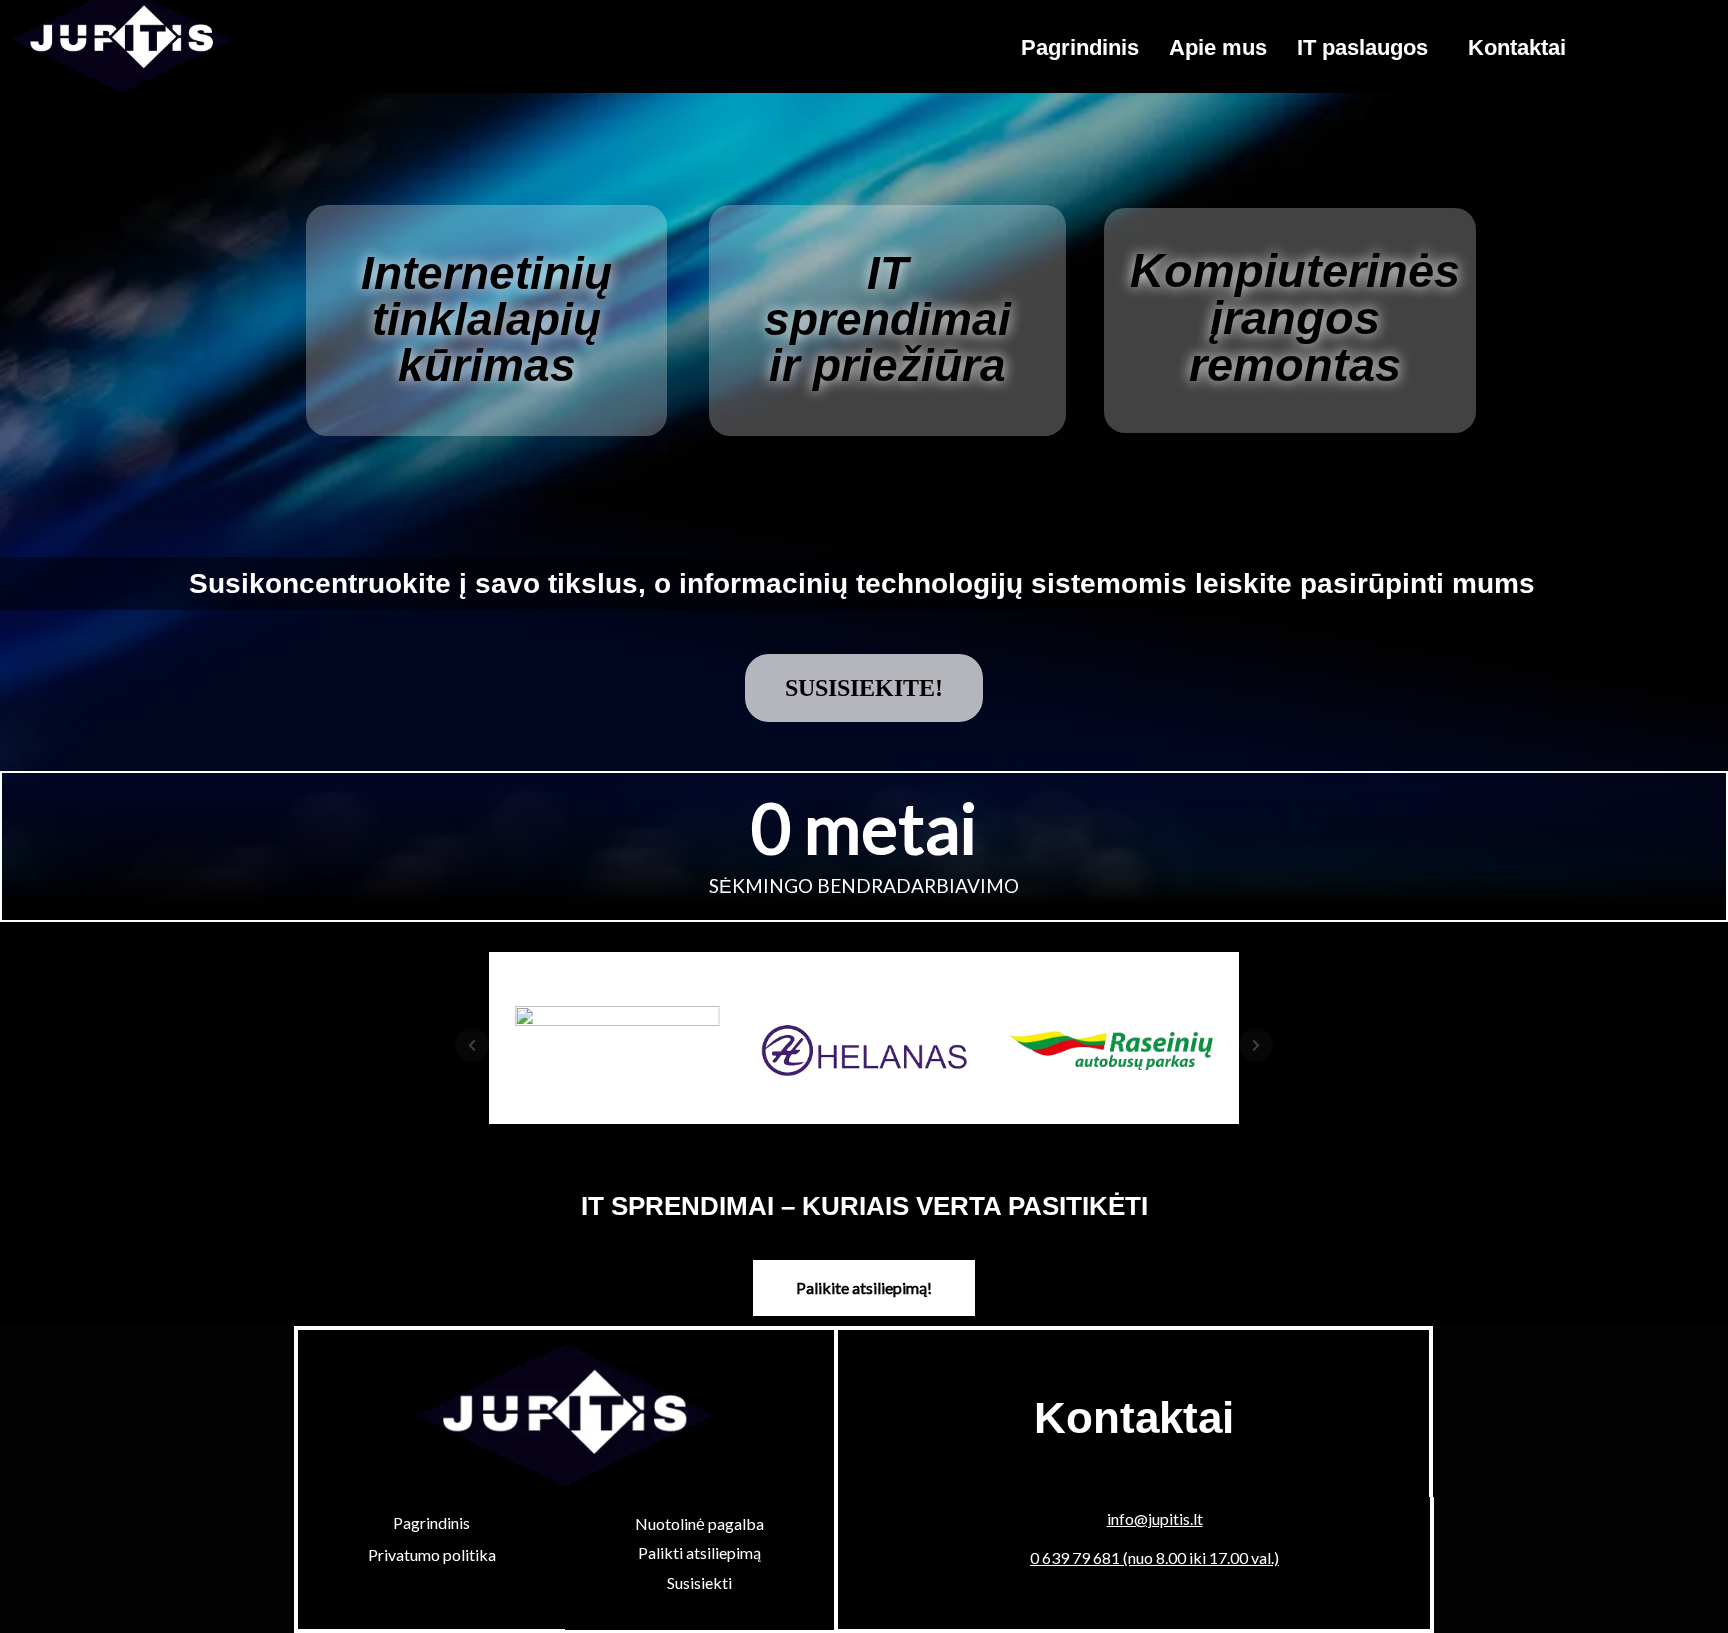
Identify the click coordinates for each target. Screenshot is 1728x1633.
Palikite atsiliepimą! (864, 1287)
